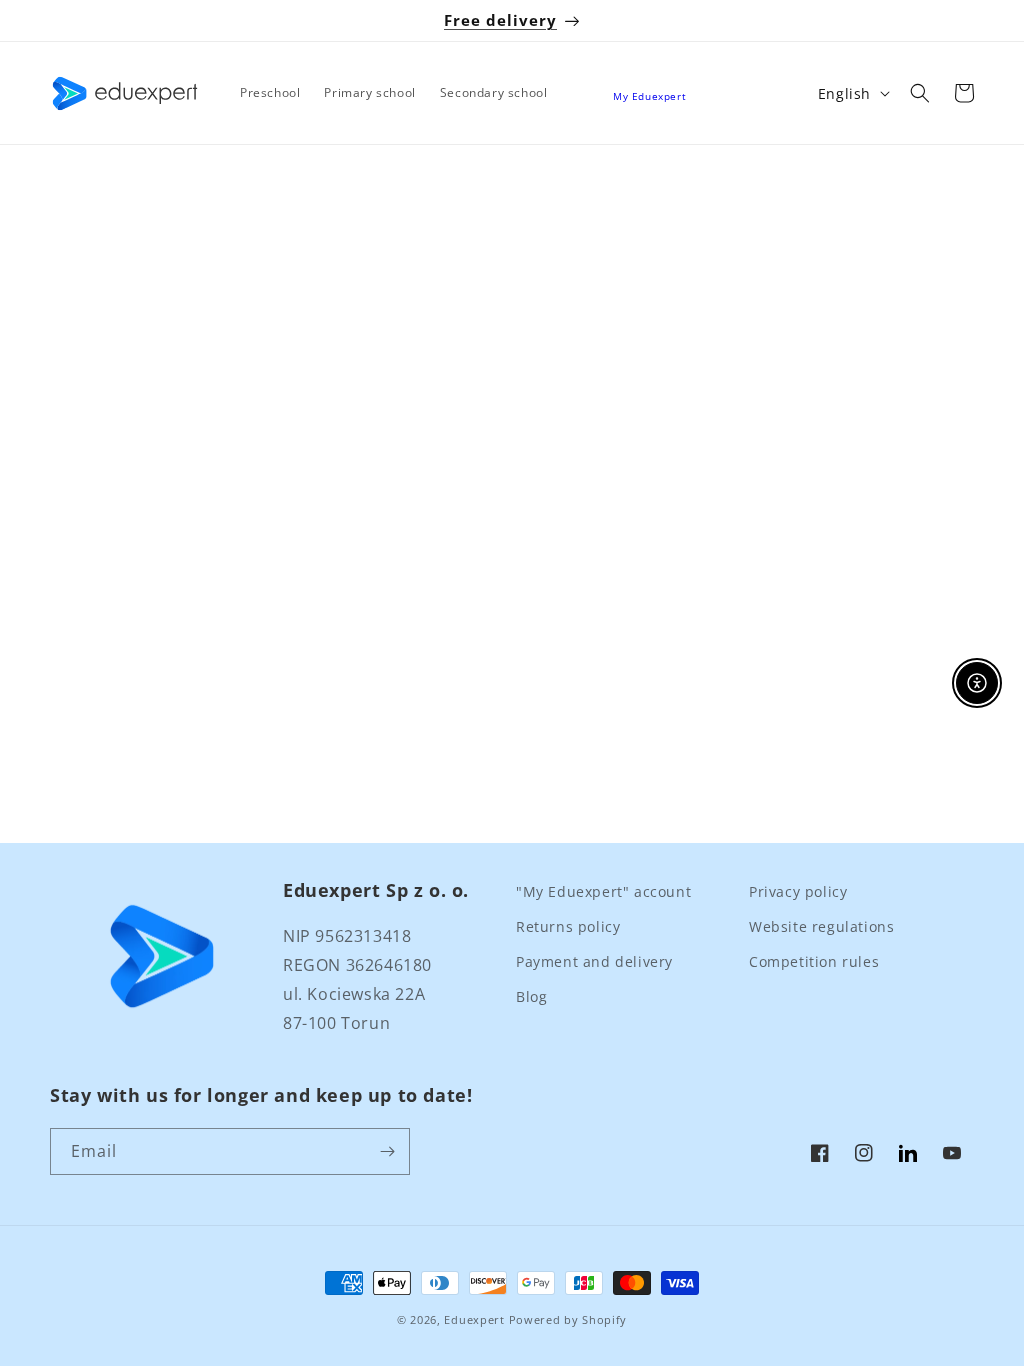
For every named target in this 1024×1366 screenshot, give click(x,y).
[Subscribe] (387, 1151)
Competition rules (814, 961)
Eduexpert (474, 1319)
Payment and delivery (594, 961)
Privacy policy (798, 891)
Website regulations (821, 926)
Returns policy (568, 926)
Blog (531, 996)
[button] (920, 93)
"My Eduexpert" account (603, 891)
